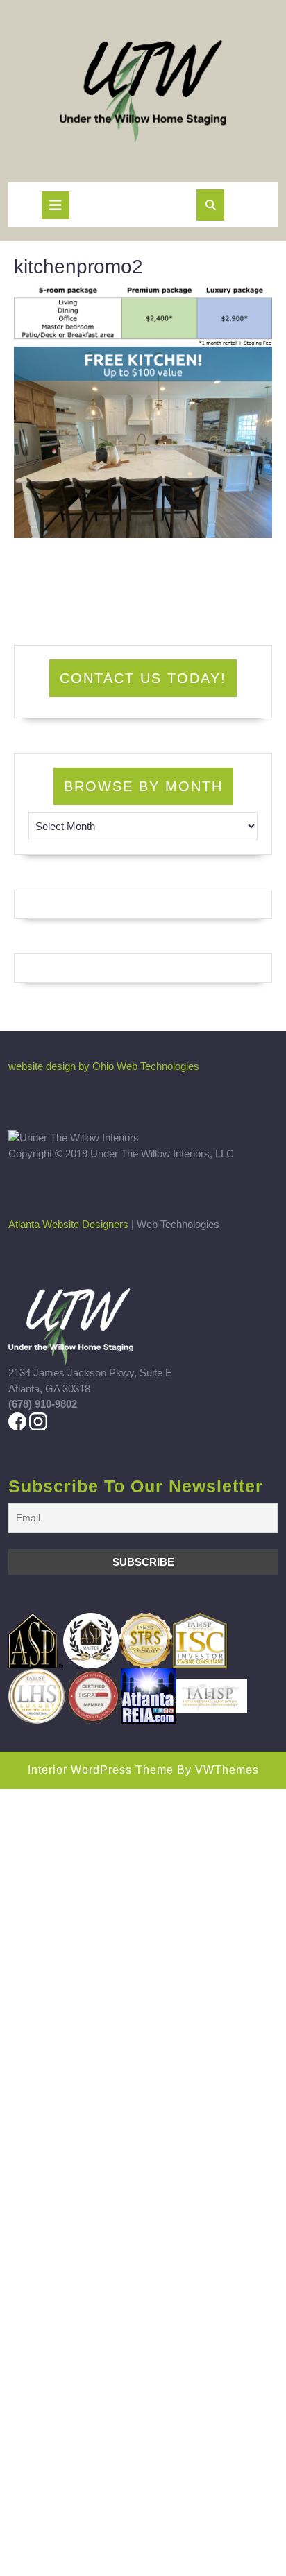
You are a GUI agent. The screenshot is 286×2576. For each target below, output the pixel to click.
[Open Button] (56, 205)
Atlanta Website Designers (68, 1224)
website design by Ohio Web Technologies (104, 1066)
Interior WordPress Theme (101, 1770)
